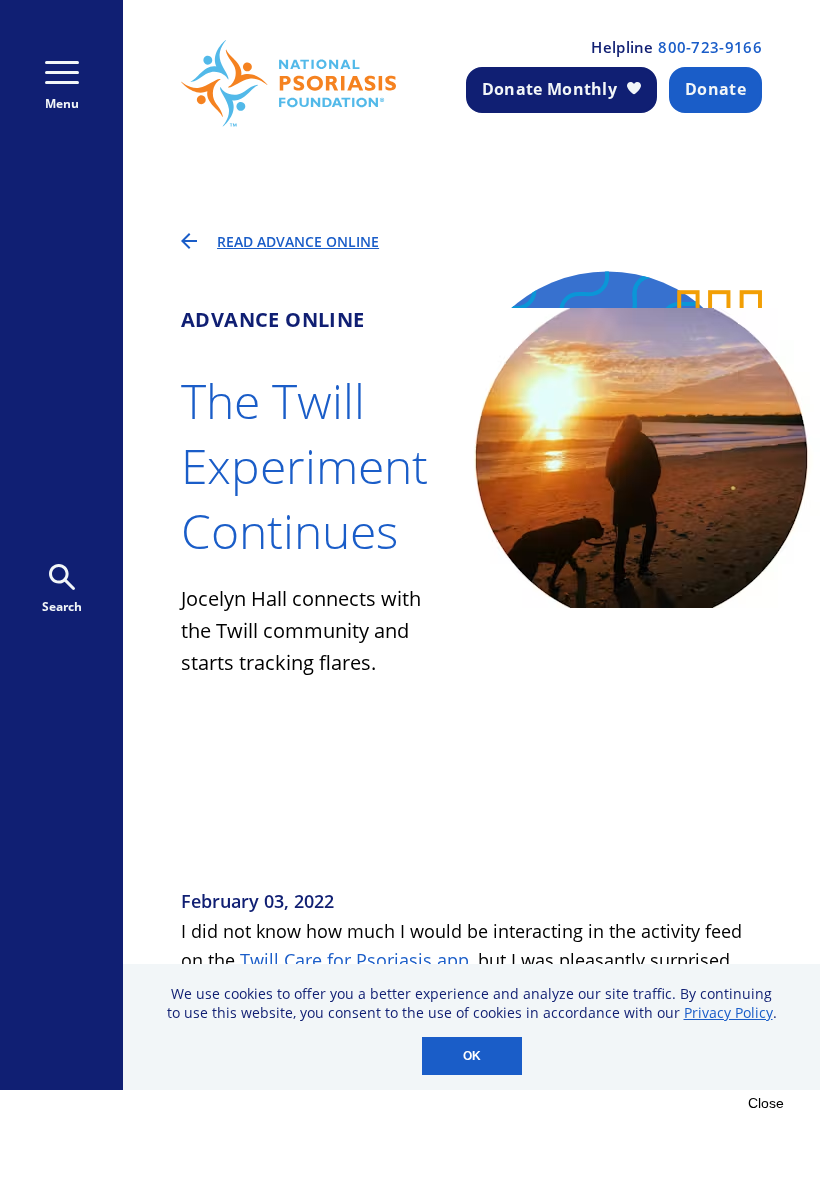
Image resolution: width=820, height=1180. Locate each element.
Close (766, 1103)
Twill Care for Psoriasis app (354, 960)
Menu (62, 103)
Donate (715, 89)
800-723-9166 (710, 47)
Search (62, 606)
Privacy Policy (728, 1012)
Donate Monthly (549, 89)
